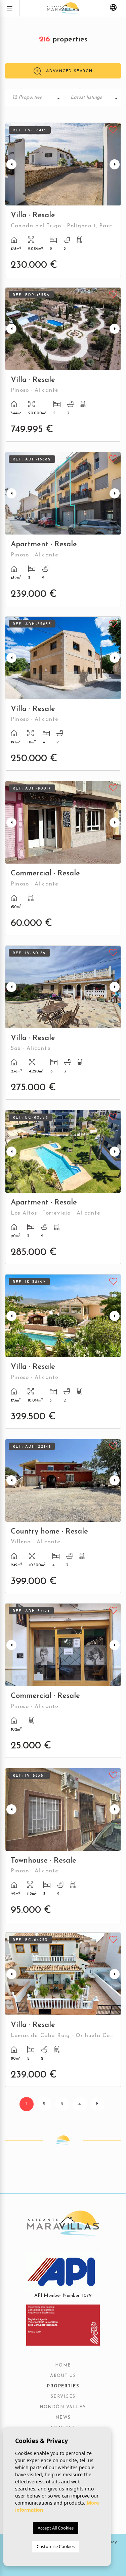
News (63, 2418)
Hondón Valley (63, 2407)
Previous (11, 164)
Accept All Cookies (56, 2528)
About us (63, 2376)
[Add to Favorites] (113, 129)
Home (63, 2365)
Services (63, 2397)
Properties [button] (63, 2386)
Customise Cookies (56, 2546)
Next (115, 164)
